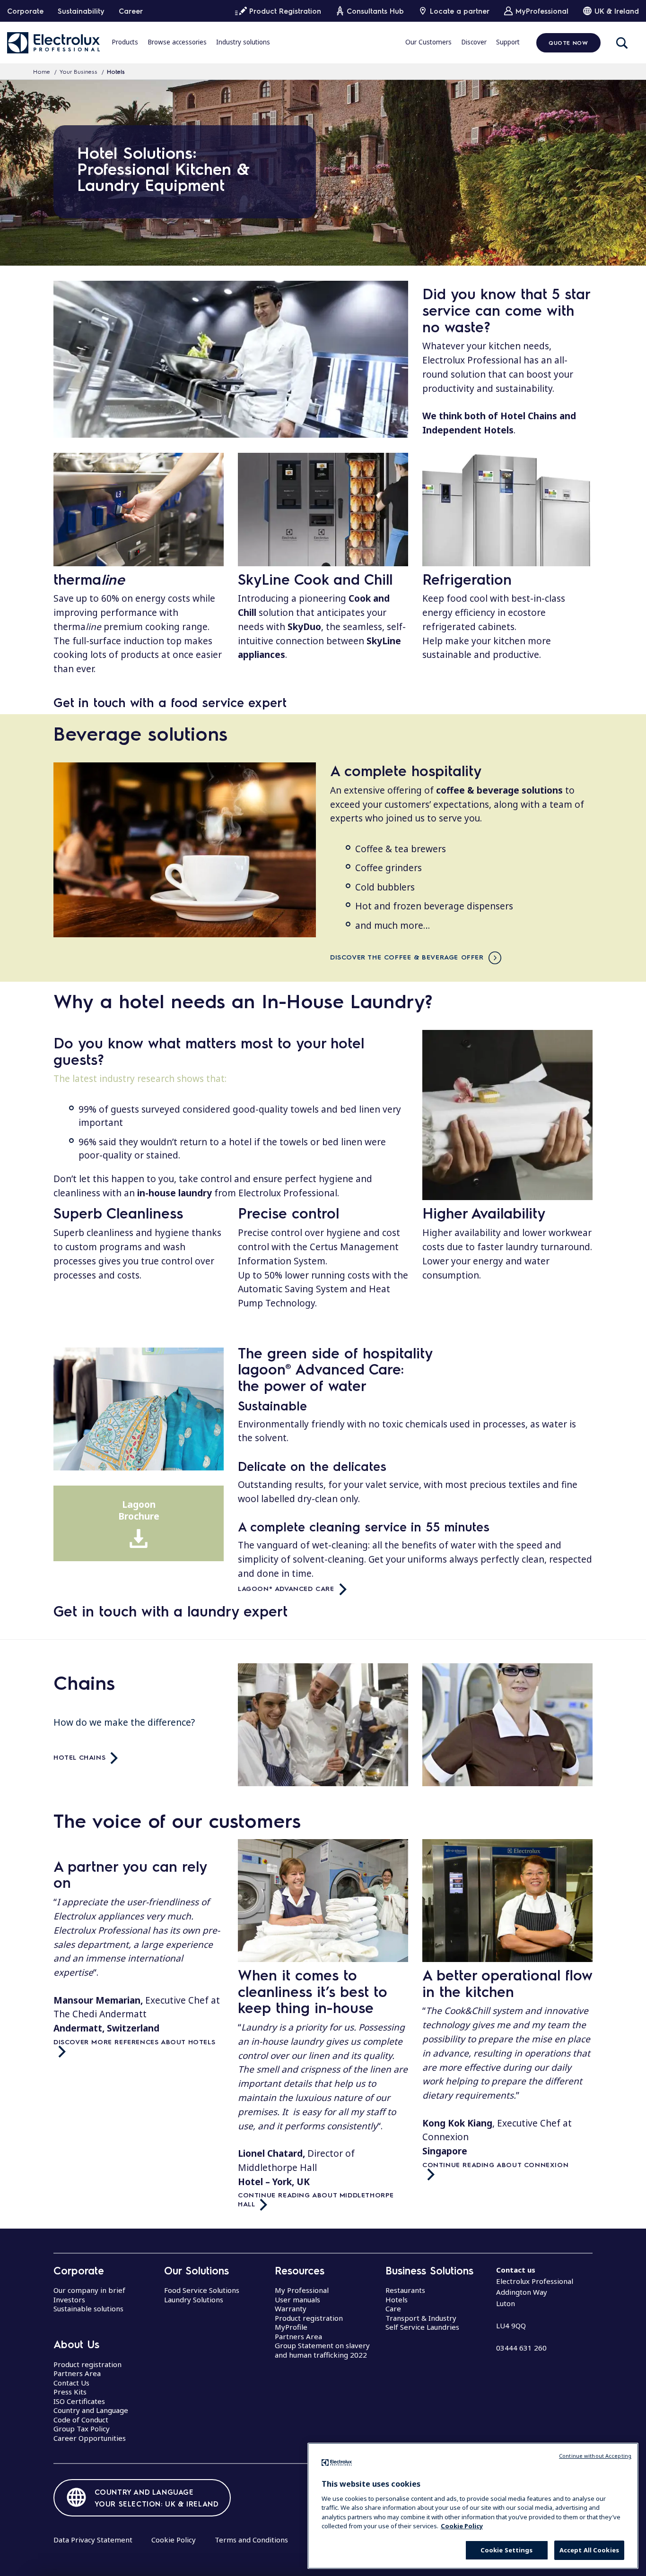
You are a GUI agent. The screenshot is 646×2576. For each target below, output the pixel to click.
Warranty (291, 2308)
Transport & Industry (421, 2318)
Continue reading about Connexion (495, 2164)
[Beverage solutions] (185, 850)
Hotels (397, 2299)
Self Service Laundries (422, 2327)
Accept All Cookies (589, 2550)
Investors (69, 2299)
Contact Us (71, 2383)
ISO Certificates (79, 2401)
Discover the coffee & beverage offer (407, 957)
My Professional (302, 2290)
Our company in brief (89, 2290)
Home (42, 71)
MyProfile (291, 2327)
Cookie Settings (507, 2550)
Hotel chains (79, 1757)
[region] (473, 2506)
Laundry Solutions (194, 2299)
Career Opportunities (90, 2438)
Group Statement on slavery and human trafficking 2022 (322, 2350)
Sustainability (81, 11)
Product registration (87, 2364)
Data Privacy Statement (93, 2540)
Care (393, 2308)
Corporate (25, 11)
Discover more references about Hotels (134, 2041)
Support (508, 42)
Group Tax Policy (82, 2429)
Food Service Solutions (202, 2290)
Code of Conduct (81, 2420)
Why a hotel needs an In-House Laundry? (243, 1001)
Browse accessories (177, 42)
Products (125, 42)
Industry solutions (243, 42)
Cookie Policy (174, 2540)
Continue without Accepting (595, 2456)
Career (131, 11)
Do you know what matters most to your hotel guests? (209, 1051)
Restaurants (405, 2290)
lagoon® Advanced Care (286, 1588)
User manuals (297, 2299)
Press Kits (70, 2392)
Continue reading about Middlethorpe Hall (317, 2199)
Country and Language (91, 2410)
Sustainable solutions (88, 2308)
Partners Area (77, 2373)
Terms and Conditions (251, 2540)
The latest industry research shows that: (140, 1079)
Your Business (79, 71)
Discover (474, 42)
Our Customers (428, 42)
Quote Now (568, 43)
